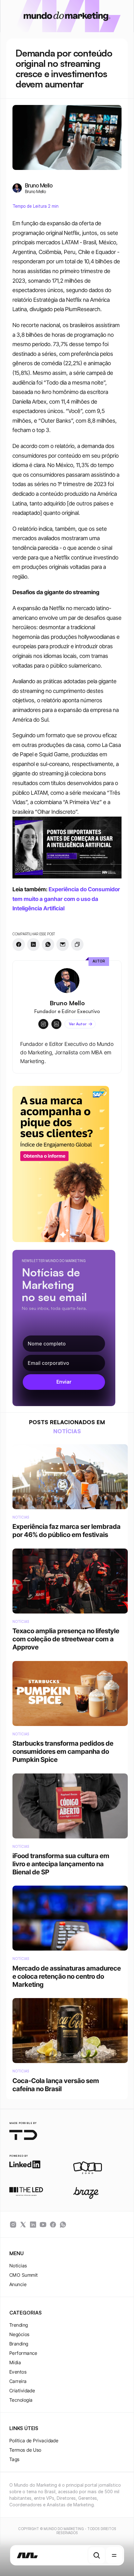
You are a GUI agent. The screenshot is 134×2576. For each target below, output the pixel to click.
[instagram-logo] (13, 2225)
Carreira (18, 2381)
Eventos (18, 2372)
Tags (14, 2459)
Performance (23, 2353)
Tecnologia (21, 2400)
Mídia (15, 2362)
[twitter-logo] (23, 2225)
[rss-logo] (53, 2225)
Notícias (18, 2266)
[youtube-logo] (43, 2225)
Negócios (19, 2334)
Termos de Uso (25, 2450)
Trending (19, 2325)
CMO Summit (24, 2275)
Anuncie (18, 2284)
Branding (19, 2344)
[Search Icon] (97, 2555)
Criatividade (22, 2391)
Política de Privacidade (34, 2441)
